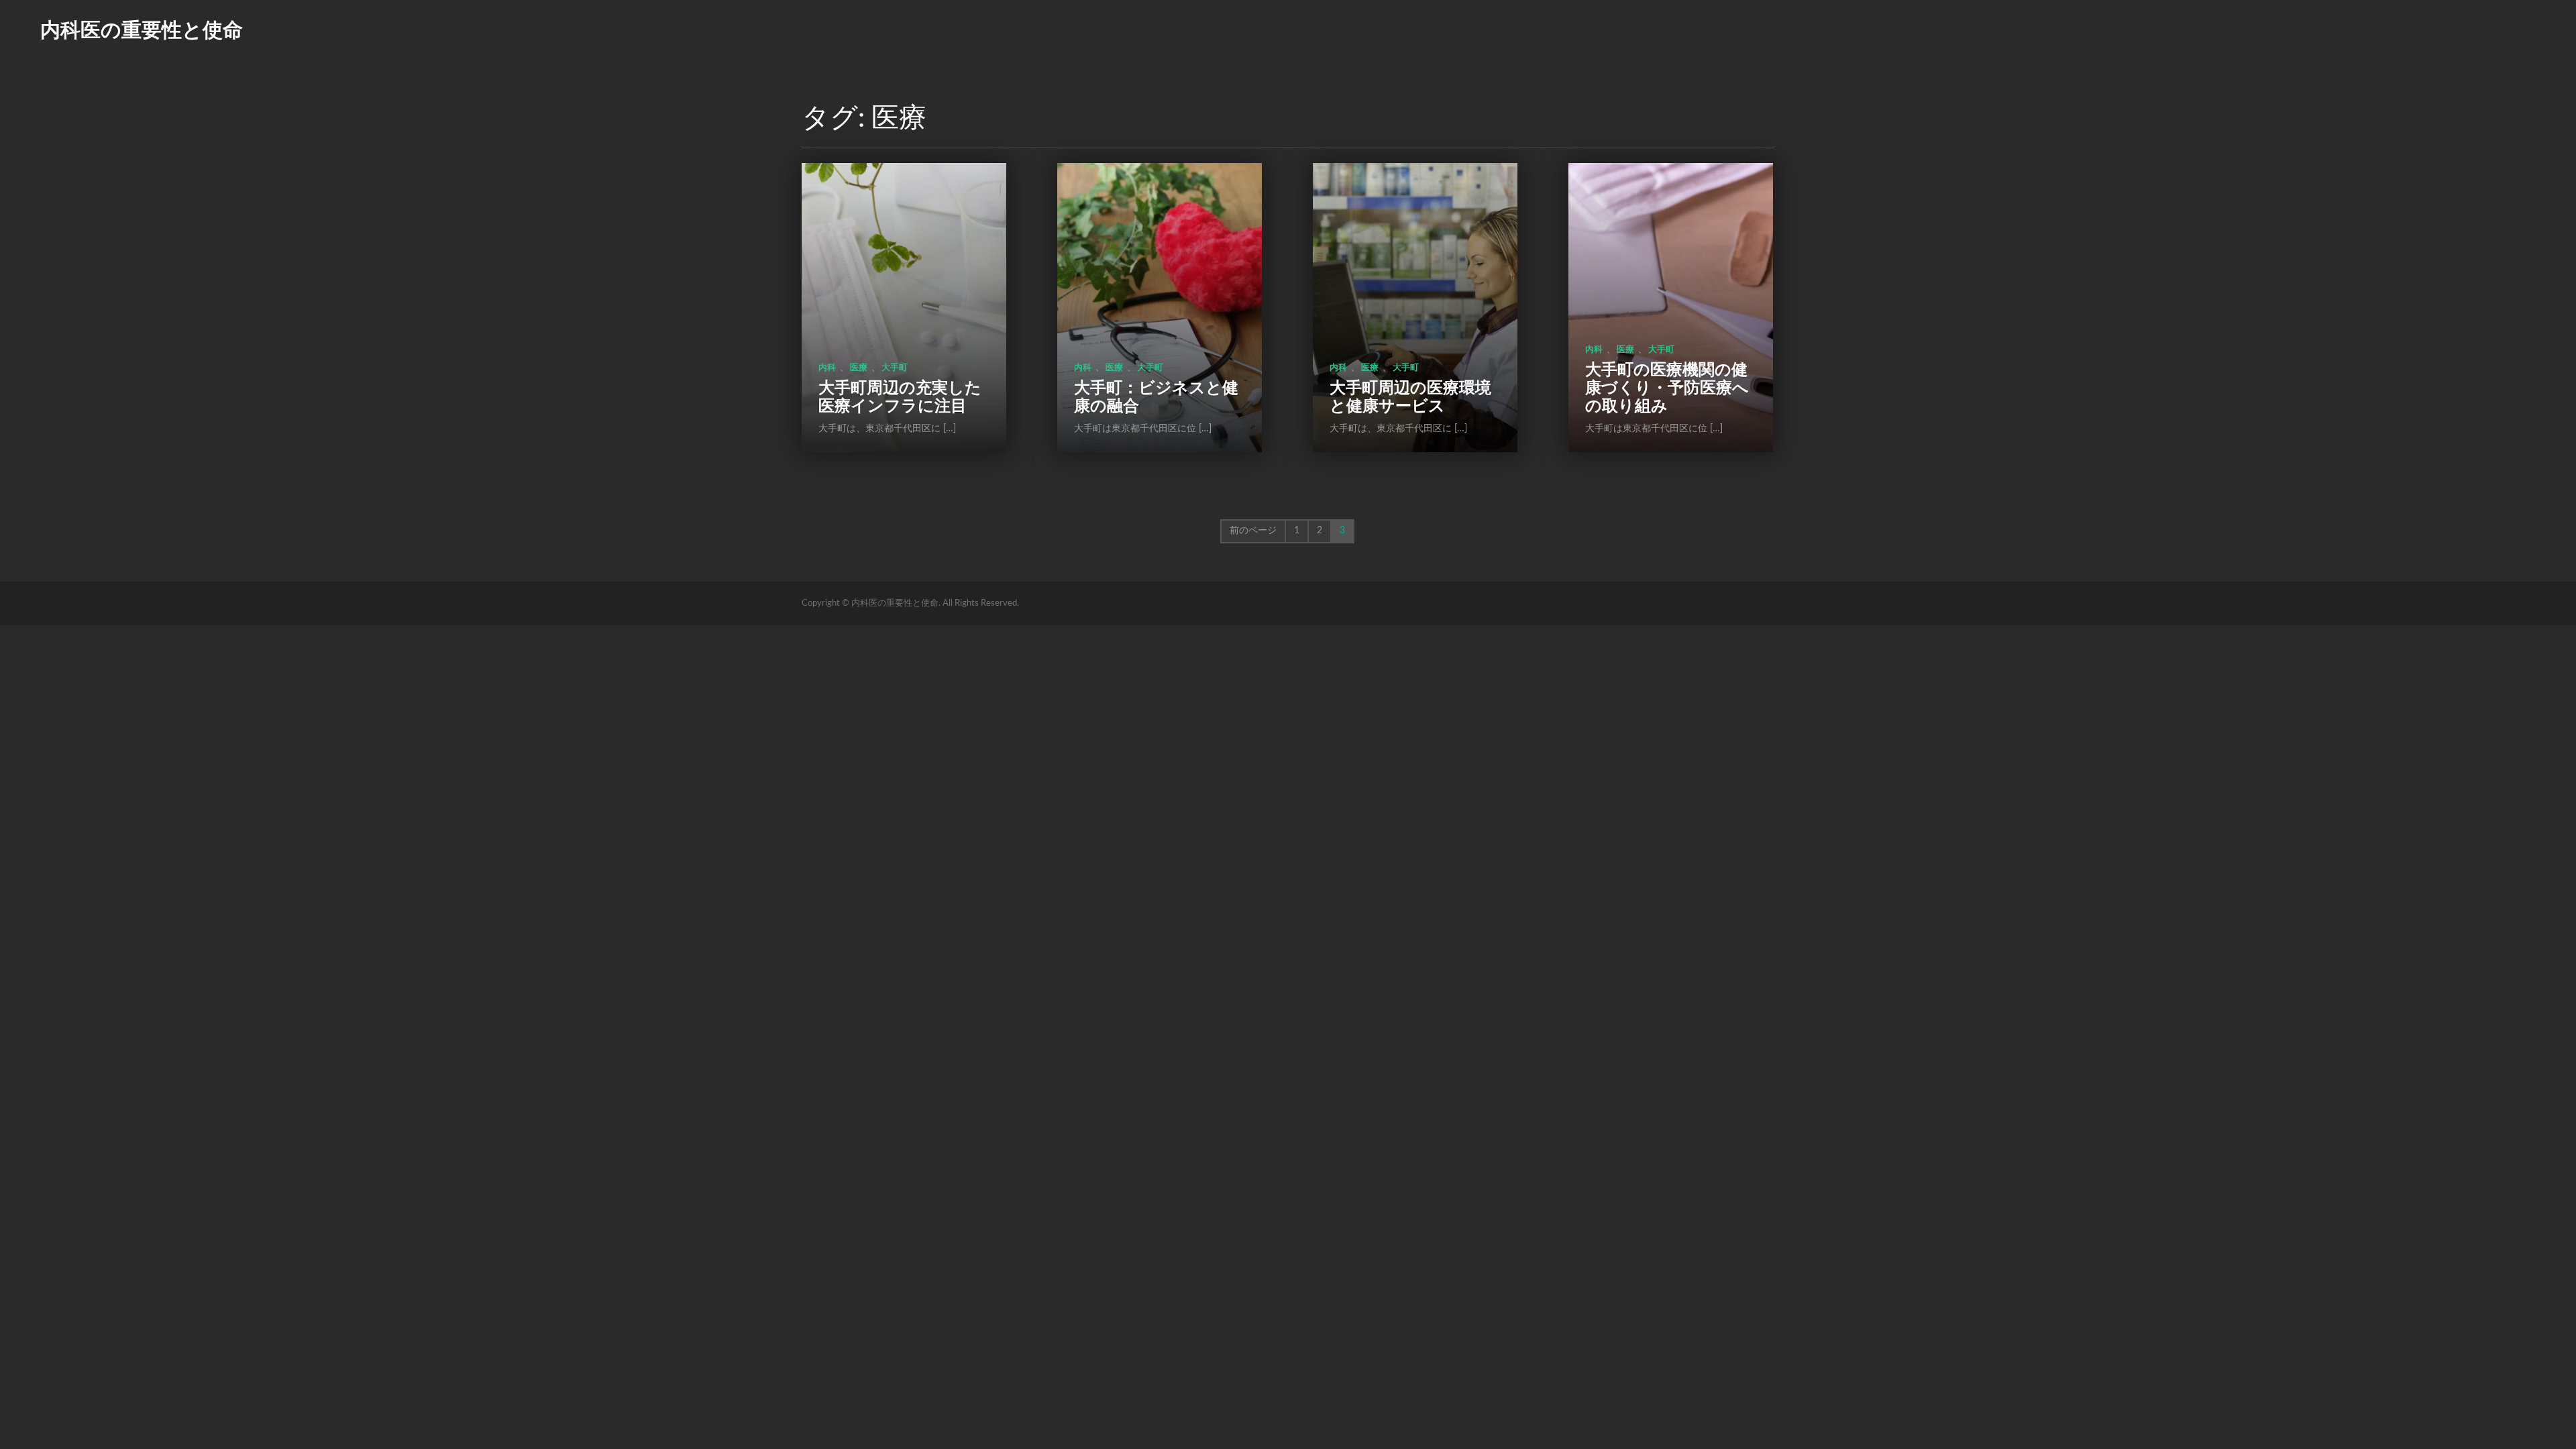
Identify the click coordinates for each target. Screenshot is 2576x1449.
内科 (827, 368)
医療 (859, 368)
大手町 (895, 368)
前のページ (1253, 531)
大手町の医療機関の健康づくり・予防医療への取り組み (1667, 388)
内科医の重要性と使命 (142, 31)
